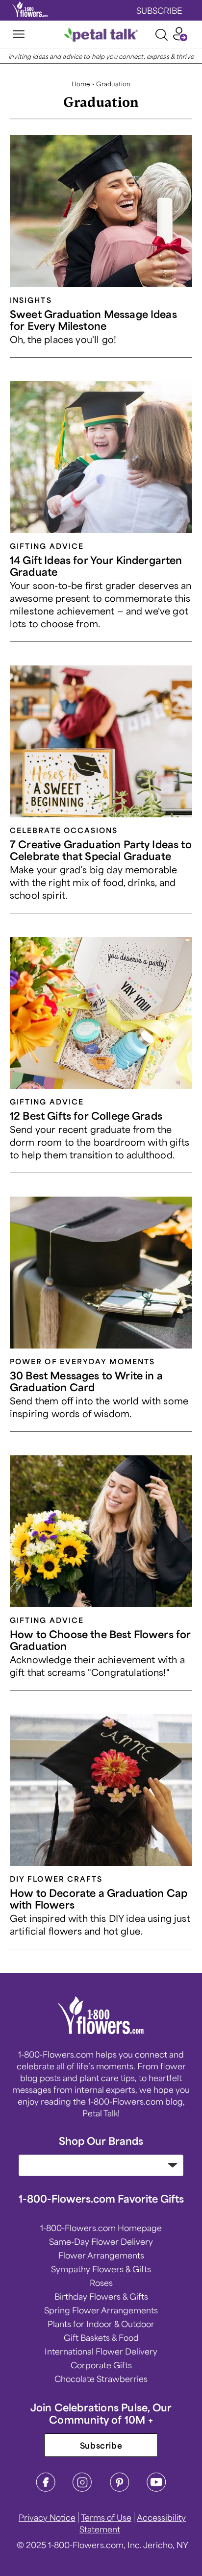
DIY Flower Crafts (56, 1879)
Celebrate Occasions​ (64, 830)
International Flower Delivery (101, 2351)
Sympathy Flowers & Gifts (101, 2269)
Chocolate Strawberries (101, 2379)
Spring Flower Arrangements (101, 2310)
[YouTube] (156, 2489)
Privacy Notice (47, 2517)
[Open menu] (19, 35)
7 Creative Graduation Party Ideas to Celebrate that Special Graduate (101, 850)
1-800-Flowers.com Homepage (101, 2228)
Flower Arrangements (101, 2255)
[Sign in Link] (180, 38)
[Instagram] (82, 2489)
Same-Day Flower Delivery (101, 2241)
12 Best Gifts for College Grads (86, 1116)
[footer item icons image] (101, 2031)
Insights (31, 300)
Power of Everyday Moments (82, 1361)
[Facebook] (46, 2489)
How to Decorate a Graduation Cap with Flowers (99, 1899)
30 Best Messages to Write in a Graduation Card (86, 1381)
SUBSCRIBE (159, 10)
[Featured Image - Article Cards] (101, 211)
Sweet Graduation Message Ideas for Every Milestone (93, 320)
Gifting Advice (47, 546)
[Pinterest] (120, 2489)
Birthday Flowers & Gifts (101, 2296)
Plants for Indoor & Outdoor (101, 2324)
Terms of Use (106, 2517)
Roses (101, 2282)
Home (81, 84)
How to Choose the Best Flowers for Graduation (100, 1640)
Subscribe (101, 2445)
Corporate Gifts (101, 2365)
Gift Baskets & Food (101, 2337)
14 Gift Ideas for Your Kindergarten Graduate (96, 566)
